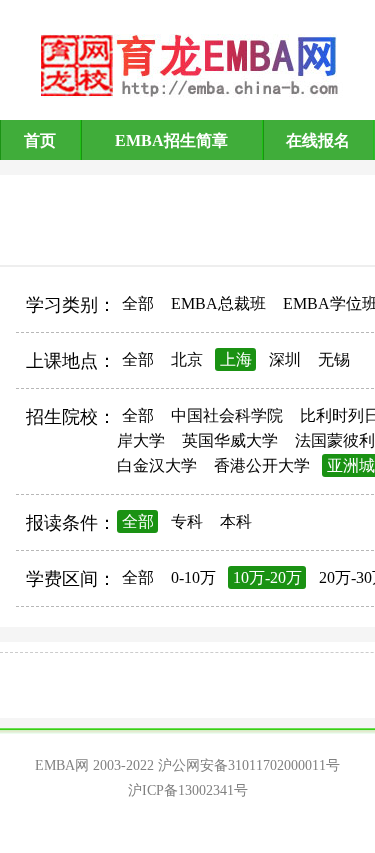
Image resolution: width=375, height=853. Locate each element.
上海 (236, 359)
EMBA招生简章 (171, 140)
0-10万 (193, 577)
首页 (40, 140)
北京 (187, 359)
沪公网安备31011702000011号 (249, 765)
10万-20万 (267, 577)
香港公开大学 (262, 465)
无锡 (334, 359)
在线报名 (318, 140)
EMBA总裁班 (218, 303)
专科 (187, 521)
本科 (236, 521)
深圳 (285, 359)
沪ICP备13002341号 (188, 790)
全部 (138, 303)
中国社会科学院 (227, 415)
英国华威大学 (230, 440)
